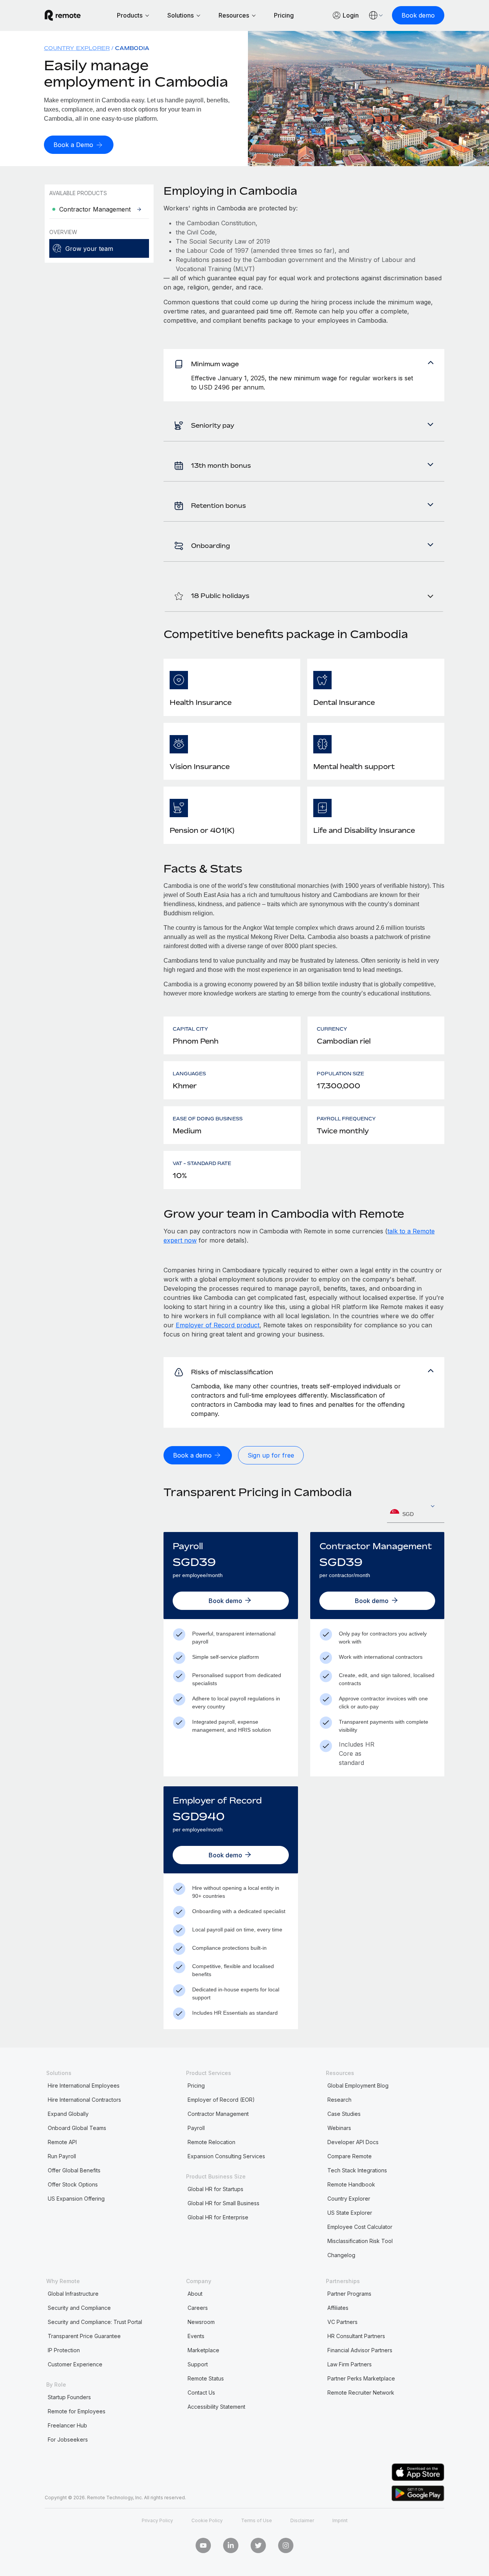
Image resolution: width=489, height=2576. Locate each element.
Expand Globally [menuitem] (68, 2114)
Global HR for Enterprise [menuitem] (218, 2217)
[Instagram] (286, 2545)
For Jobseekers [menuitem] (68, 2439)
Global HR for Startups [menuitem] (215, 2189)
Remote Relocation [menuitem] (211, 2142)
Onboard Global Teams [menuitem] (77, 2128)
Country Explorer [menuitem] (77, 48)
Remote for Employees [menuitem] (77, 2411)
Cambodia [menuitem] (132, 48)
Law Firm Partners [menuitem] (350, 2364)
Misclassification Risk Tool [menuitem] (360, 2241)
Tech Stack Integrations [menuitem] (357, 2170)
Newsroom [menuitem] (201, 2322)
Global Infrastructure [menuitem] (73, 2294)
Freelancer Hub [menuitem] (67, 2425)
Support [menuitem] (198, 2364)
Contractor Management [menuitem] (218, 2114)
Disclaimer (302, 2520)
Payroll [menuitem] (196, 2128)
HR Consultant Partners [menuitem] (356, 2336)
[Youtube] (203, 2545)
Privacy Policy (157, 2520)
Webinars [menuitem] (339, 2128)
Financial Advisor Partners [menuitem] (360, 2350)
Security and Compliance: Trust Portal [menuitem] (95, 2322)
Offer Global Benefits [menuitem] (74, 2170)
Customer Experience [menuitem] (75, 2364)
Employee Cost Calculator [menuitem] (360, 2227)
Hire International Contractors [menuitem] (84, 2100)
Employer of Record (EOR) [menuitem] (221, 2100)
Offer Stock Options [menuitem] (73, 2184)
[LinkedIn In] (231, 2545)
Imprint (340, 2520)
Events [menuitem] (196, 2336)
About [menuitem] (195, 2294)
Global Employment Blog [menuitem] (358, 2086)
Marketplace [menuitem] (203, 2350)
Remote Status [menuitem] (206, 2378)
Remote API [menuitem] (62, 2142)
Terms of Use (257, 2520)
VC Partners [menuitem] (342, 2322)
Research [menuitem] (339, 2100)
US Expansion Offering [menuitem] (76, 2199)
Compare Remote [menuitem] (350, 2156)
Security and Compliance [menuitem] (79, 2308)
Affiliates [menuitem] (338, 2308)
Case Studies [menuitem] (344, 2114)
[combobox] (416, 1514)
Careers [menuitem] (198, 2308)
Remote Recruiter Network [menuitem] (361, 2393)
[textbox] (416, 1514)
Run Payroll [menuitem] (62, 2156)
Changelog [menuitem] (341, 2255)
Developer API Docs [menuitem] (353, 2142)
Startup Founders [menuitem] (69, 2397)
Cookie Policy (207, 2520)
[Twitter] (258, 2545)
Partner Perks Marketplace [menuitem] (361, 2378)
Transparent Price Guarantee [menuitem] (84, 2336)
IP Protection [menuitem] (64, 2350)
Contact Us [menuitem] (201, 2393)
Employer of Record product (218, 1325)
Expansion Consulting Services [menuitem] (226, 2156)
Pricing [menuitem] (196, 2086)
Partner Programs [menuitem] (349, 2294)
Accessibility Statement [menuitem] (216, 2407)
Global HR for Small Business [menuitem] (223, 2203)
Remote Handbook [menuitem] (351, 2184)
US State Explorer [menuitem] (350, 2213)
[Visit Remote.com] (63, 15)
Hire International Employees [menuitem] (84, 2086)
